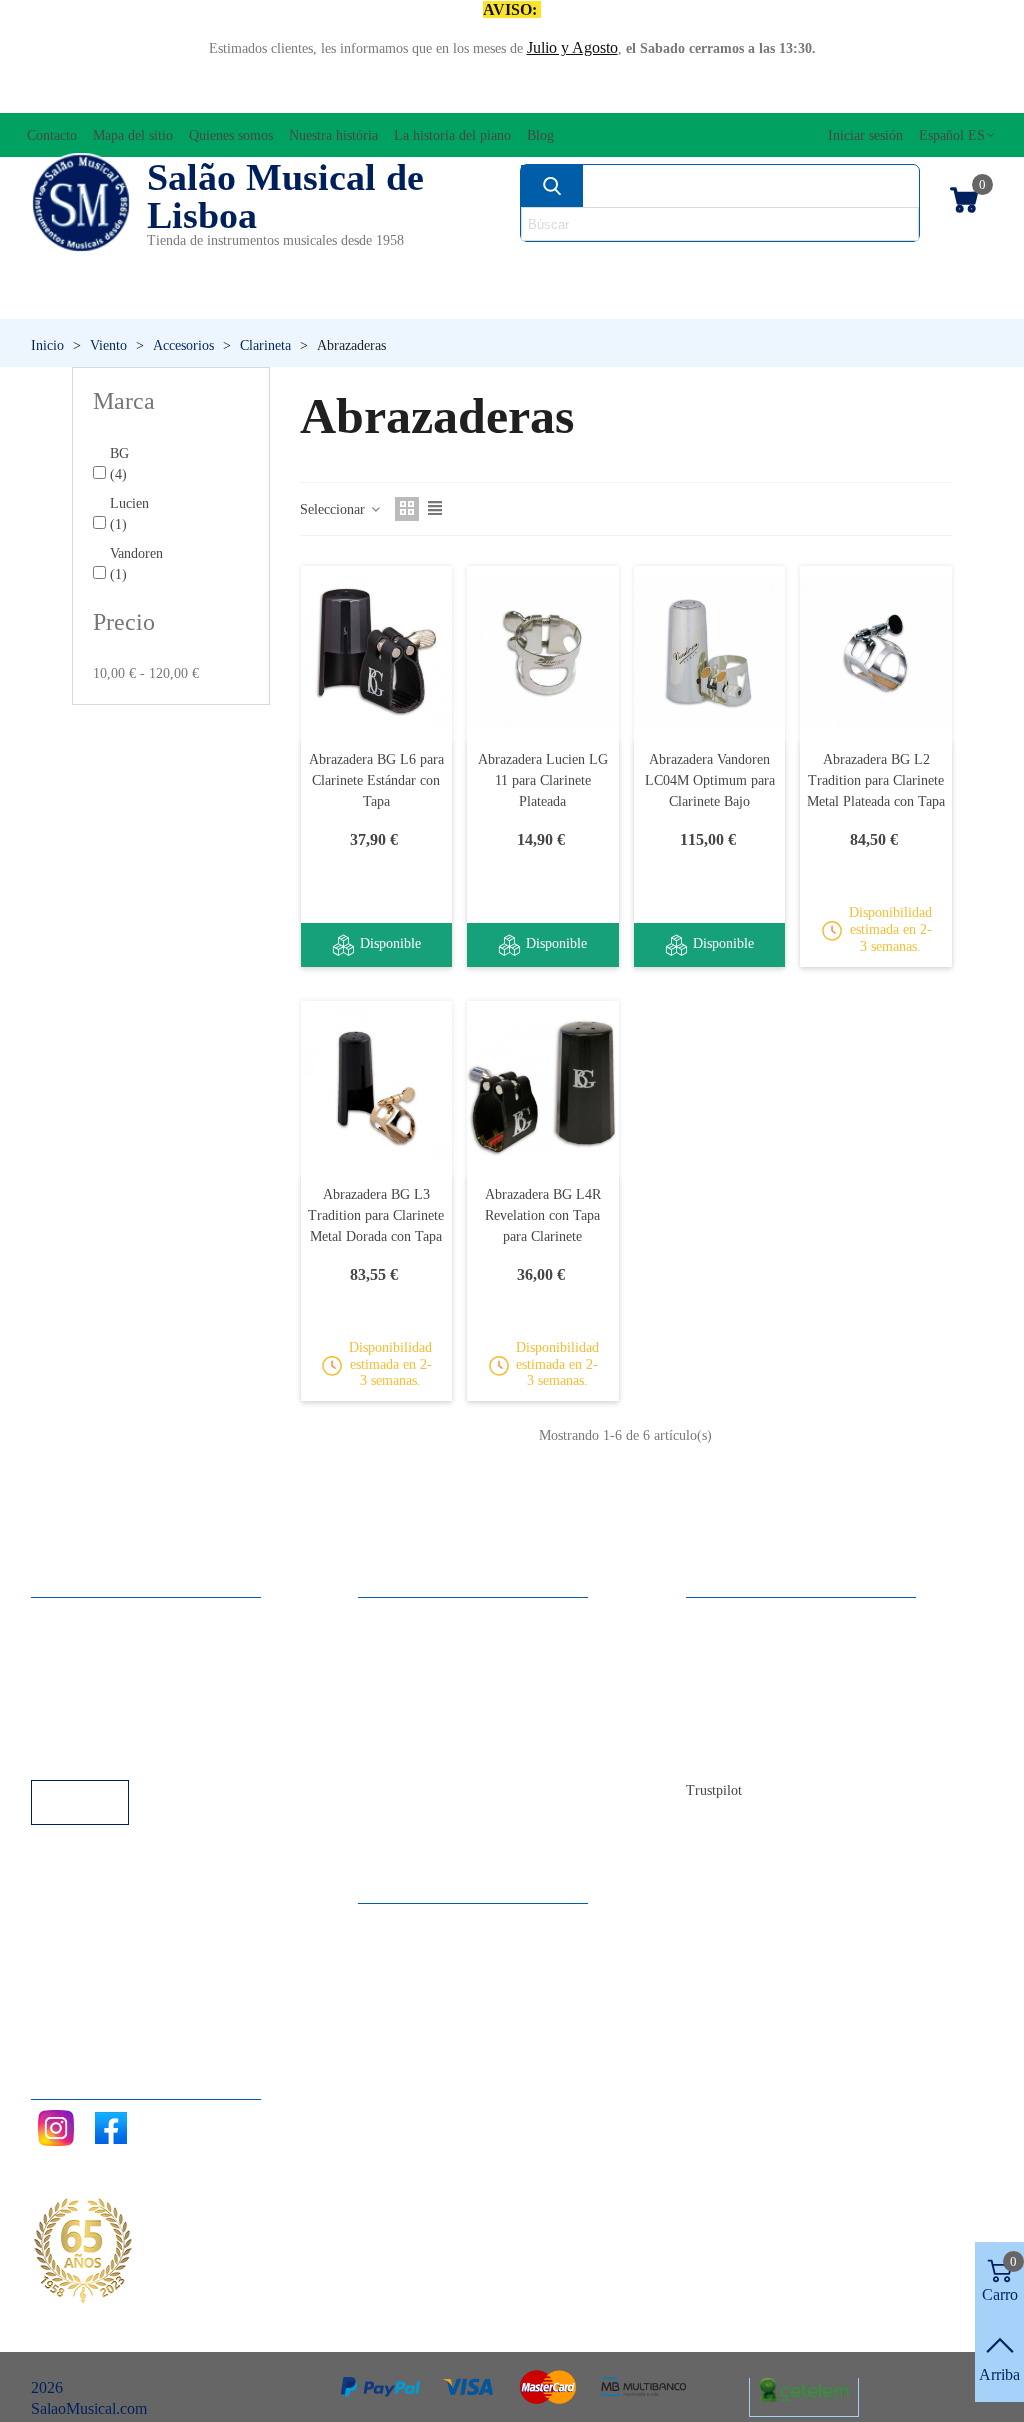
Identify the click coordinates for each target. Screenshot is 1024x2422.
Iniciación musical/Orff (145, 299)
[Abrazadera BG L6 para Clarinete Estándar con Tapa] (377, 652)
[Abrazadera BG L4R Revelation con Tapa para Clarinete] (543, 1087)
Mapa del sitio (750, 1644)
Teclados (867, 299)
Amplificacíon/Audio (385, 265)
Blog (721, 1752)
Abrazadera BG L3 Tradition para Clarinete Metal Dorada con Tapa (376, 1215)
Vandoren (136, 564)
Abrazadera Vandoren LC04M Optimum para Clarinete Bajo (710, 780)
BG (119, 464)
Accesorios (82, 265)
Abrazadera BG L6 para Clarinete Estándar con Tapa (376, 780)
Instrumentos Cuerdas (675, 265)
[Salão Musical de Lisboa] (81, 203)
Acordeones (212, 265)
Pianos (552, 299)
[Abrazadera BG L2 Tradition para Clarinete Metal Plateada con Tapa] (876, 652)
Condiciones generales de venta (150, 1698)
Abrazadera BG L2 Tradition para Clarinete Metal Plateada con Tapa (876, 780)
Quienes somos (754, 1671)
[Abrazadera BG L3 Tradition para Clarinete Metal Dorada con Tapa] (377, 1087)
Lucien (129, 514)
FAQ (67, 1617)
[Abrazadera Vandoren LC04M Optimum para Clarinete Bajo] (710, 652)
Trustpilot (714, 1790)
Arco (524, 265)
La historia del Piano (771, 1725)
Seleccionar (334, 509)
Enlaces (75, 1644)
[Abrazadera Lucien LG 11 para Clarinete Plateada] (543, 652)
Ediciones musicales (894, 265)
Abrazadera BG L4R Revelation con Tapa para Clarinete (543, 1215)
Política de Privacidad (119, 1671)
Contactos (737, 1617)
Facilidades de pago (113, 1752)
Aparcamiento (95, 1725)
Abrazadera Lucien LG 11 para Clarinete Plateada (543, 780)
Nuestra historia (755, 1698)
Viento (703, 299)
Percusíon (387, 299)
